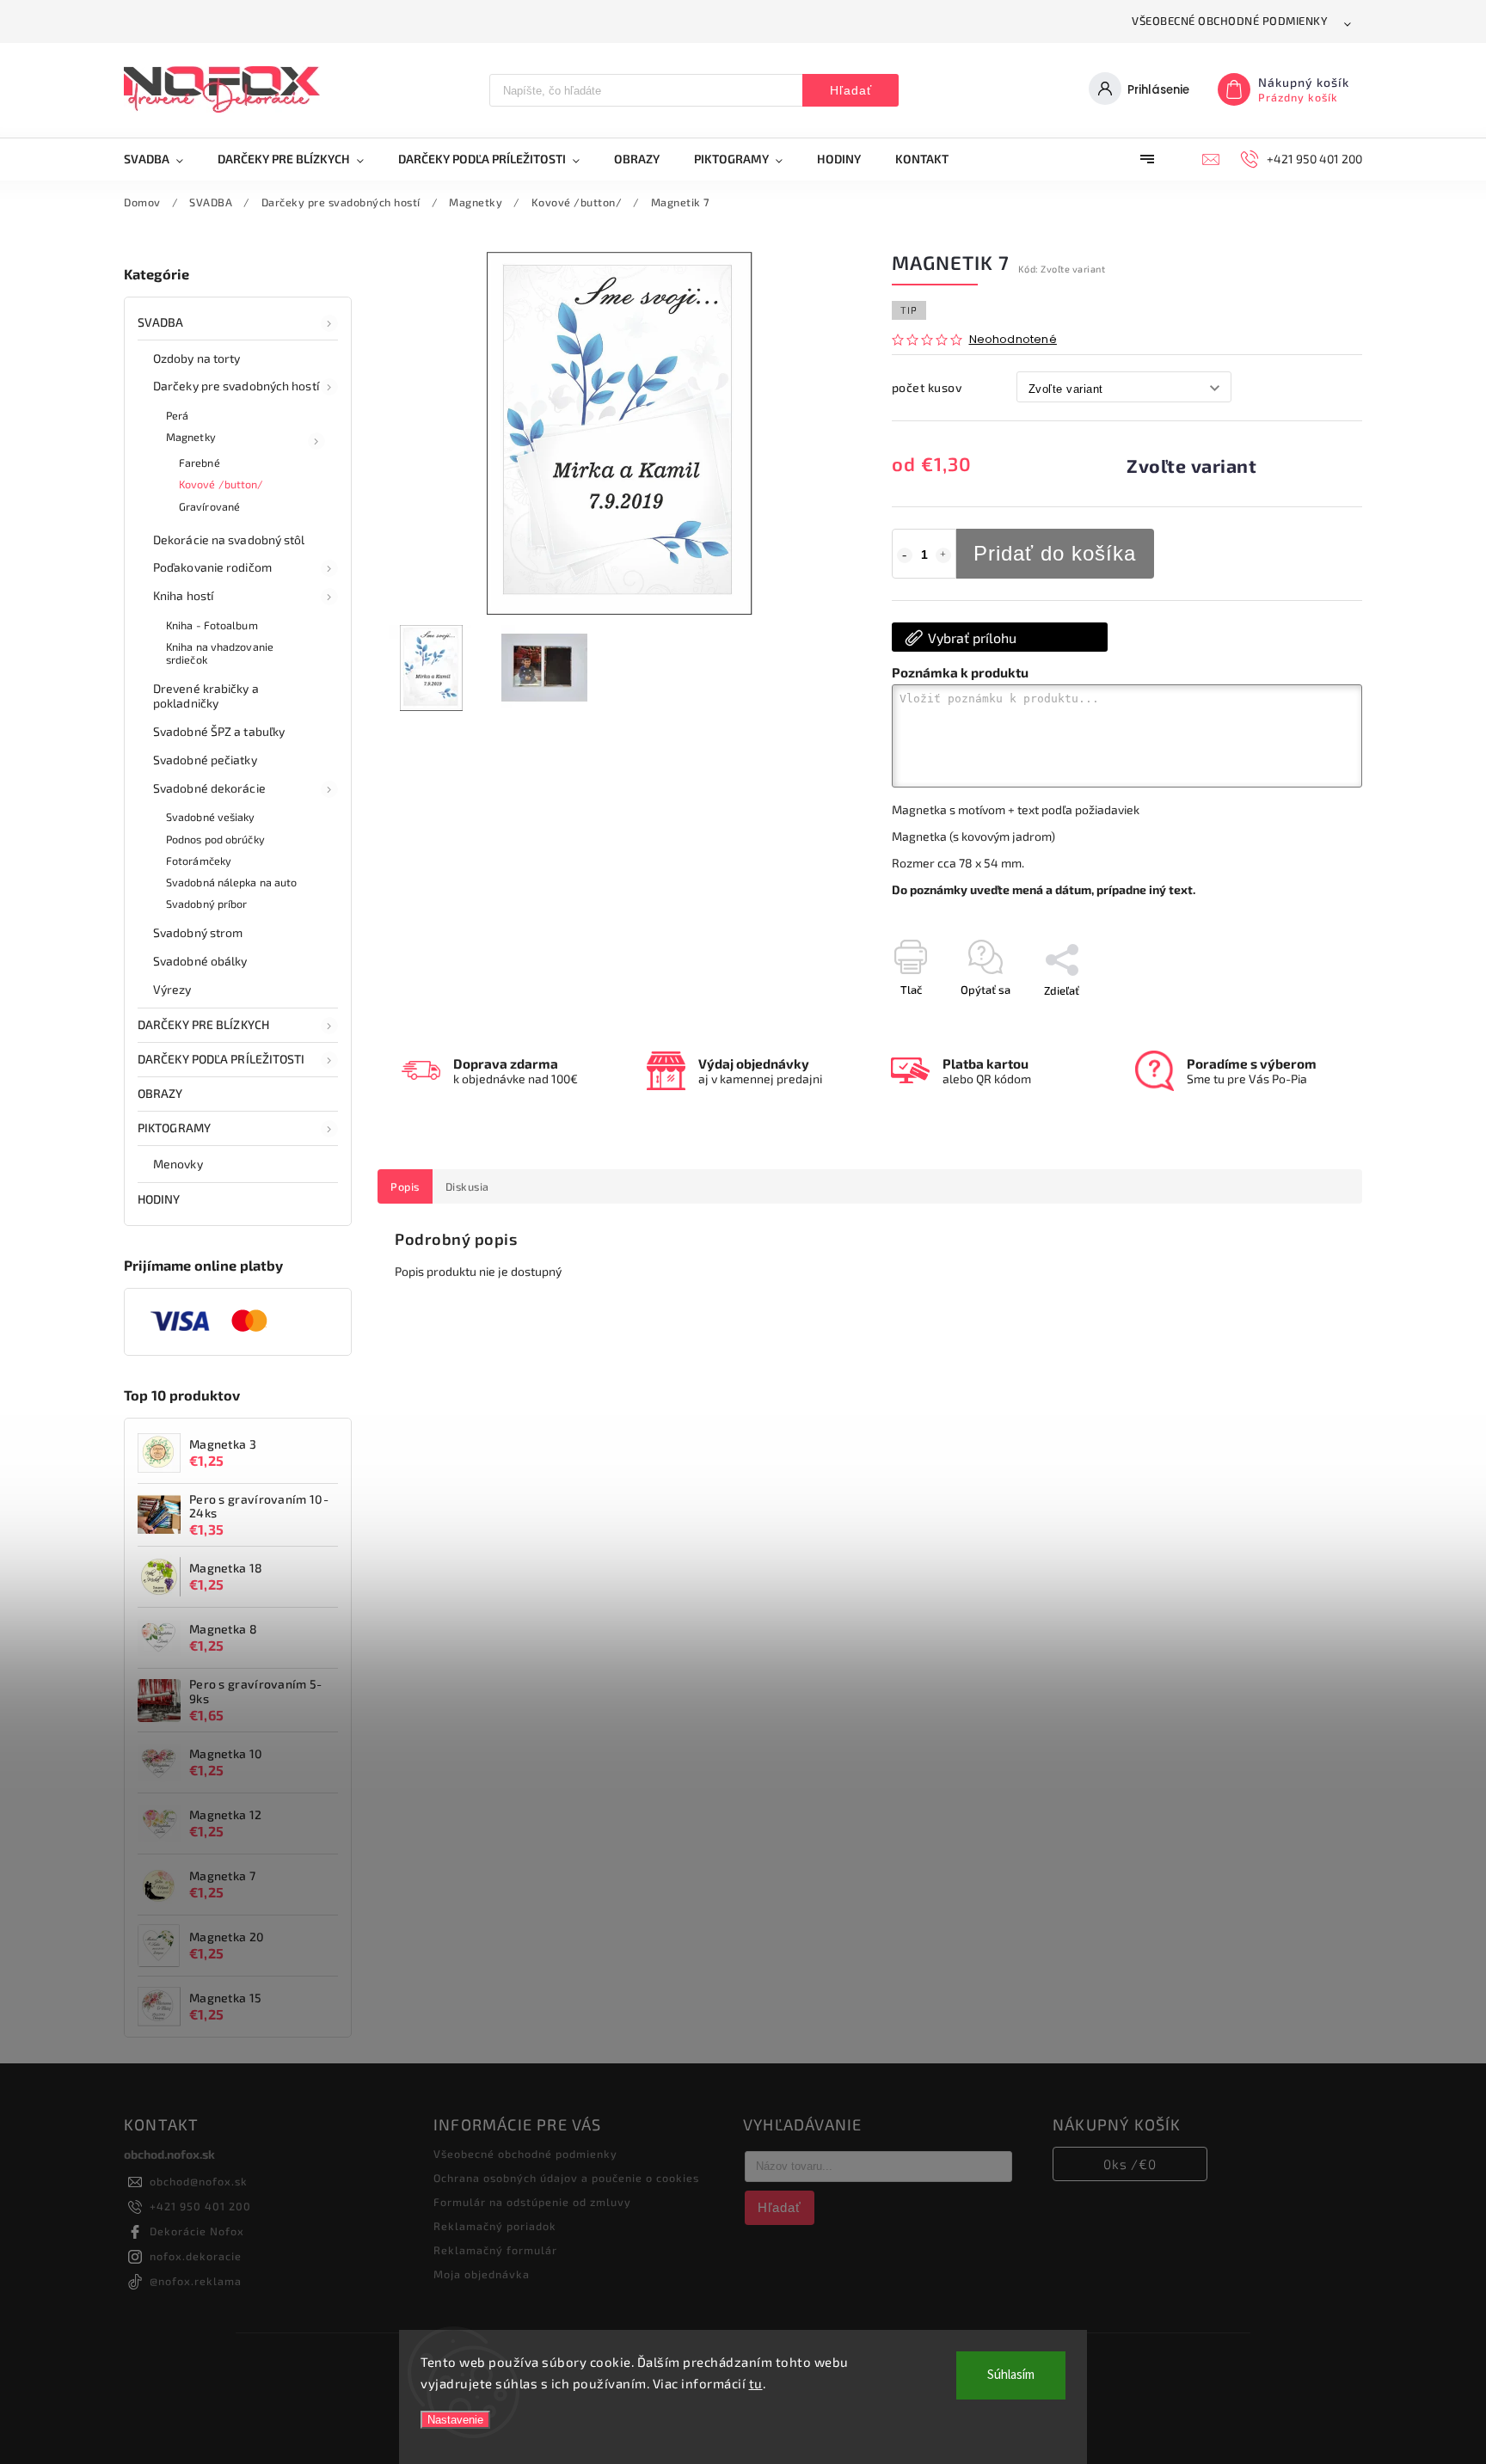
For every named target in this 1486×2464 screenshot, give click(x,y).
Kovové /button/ (221, 484)
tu (756, 2383)
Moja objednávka (482, 2274)
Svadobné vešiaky (211, 817)
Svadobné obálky (200, 961)
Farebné (200, 463)
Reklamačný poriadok (495, 2226)
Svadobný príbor (207, 904)
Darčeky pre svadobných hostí (236, 386)
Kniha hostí (183, 595)
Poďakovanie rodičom (212, 567)
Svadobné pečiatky (205, 760)
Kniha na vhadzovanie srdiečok (220, 653)
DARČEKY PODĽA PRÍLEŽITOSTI (221, 1059)
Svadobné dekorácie (209, 788)
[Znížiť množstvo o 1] (905, 555)
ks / (1130, 2164)
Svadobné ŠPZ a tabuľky (219, 731)
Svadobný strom (198, 932)
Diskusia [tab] (467, 1186)
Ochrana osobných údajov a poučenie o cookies (566, 2178)
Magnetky (191, 437)
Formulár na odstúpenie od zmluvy (532, 2202)
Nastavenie (455, 2420)
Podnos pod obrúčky (215, 839)
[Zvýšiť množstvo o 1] (943, 555)
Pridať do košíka (1055, 553)
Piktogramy (174, 1128)
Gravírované (209, 506)
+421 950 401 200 (200, 2206)
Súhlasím (1011, 2375)
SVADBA (161, 322)
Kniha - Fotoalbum (212, 625)
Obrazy (160, 1093)
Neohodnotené (1013, 340)
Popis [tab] (405, 1186)
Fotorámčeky (199, 861)
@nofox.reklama (196, 2281)
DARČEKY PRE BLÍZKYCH (203, 1024)
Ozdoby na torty (197, 358)
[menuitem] (162, 159)
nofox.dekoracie (196, 2256)
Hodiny (159, 1199)
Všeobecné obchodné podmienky (1230, 21)
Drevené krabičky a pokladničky (206, 696)
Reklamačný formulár (495, 2250)
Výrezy (172, 989)
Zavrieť (1305, 1021)
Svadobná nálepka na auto (231, 882)
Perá (177, 415)
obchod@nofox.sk (199, 2181)
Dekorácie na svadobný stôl (229, 539)
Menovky (178, 1164)
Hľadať (851, 90)
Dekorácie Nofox (197, 2231)
